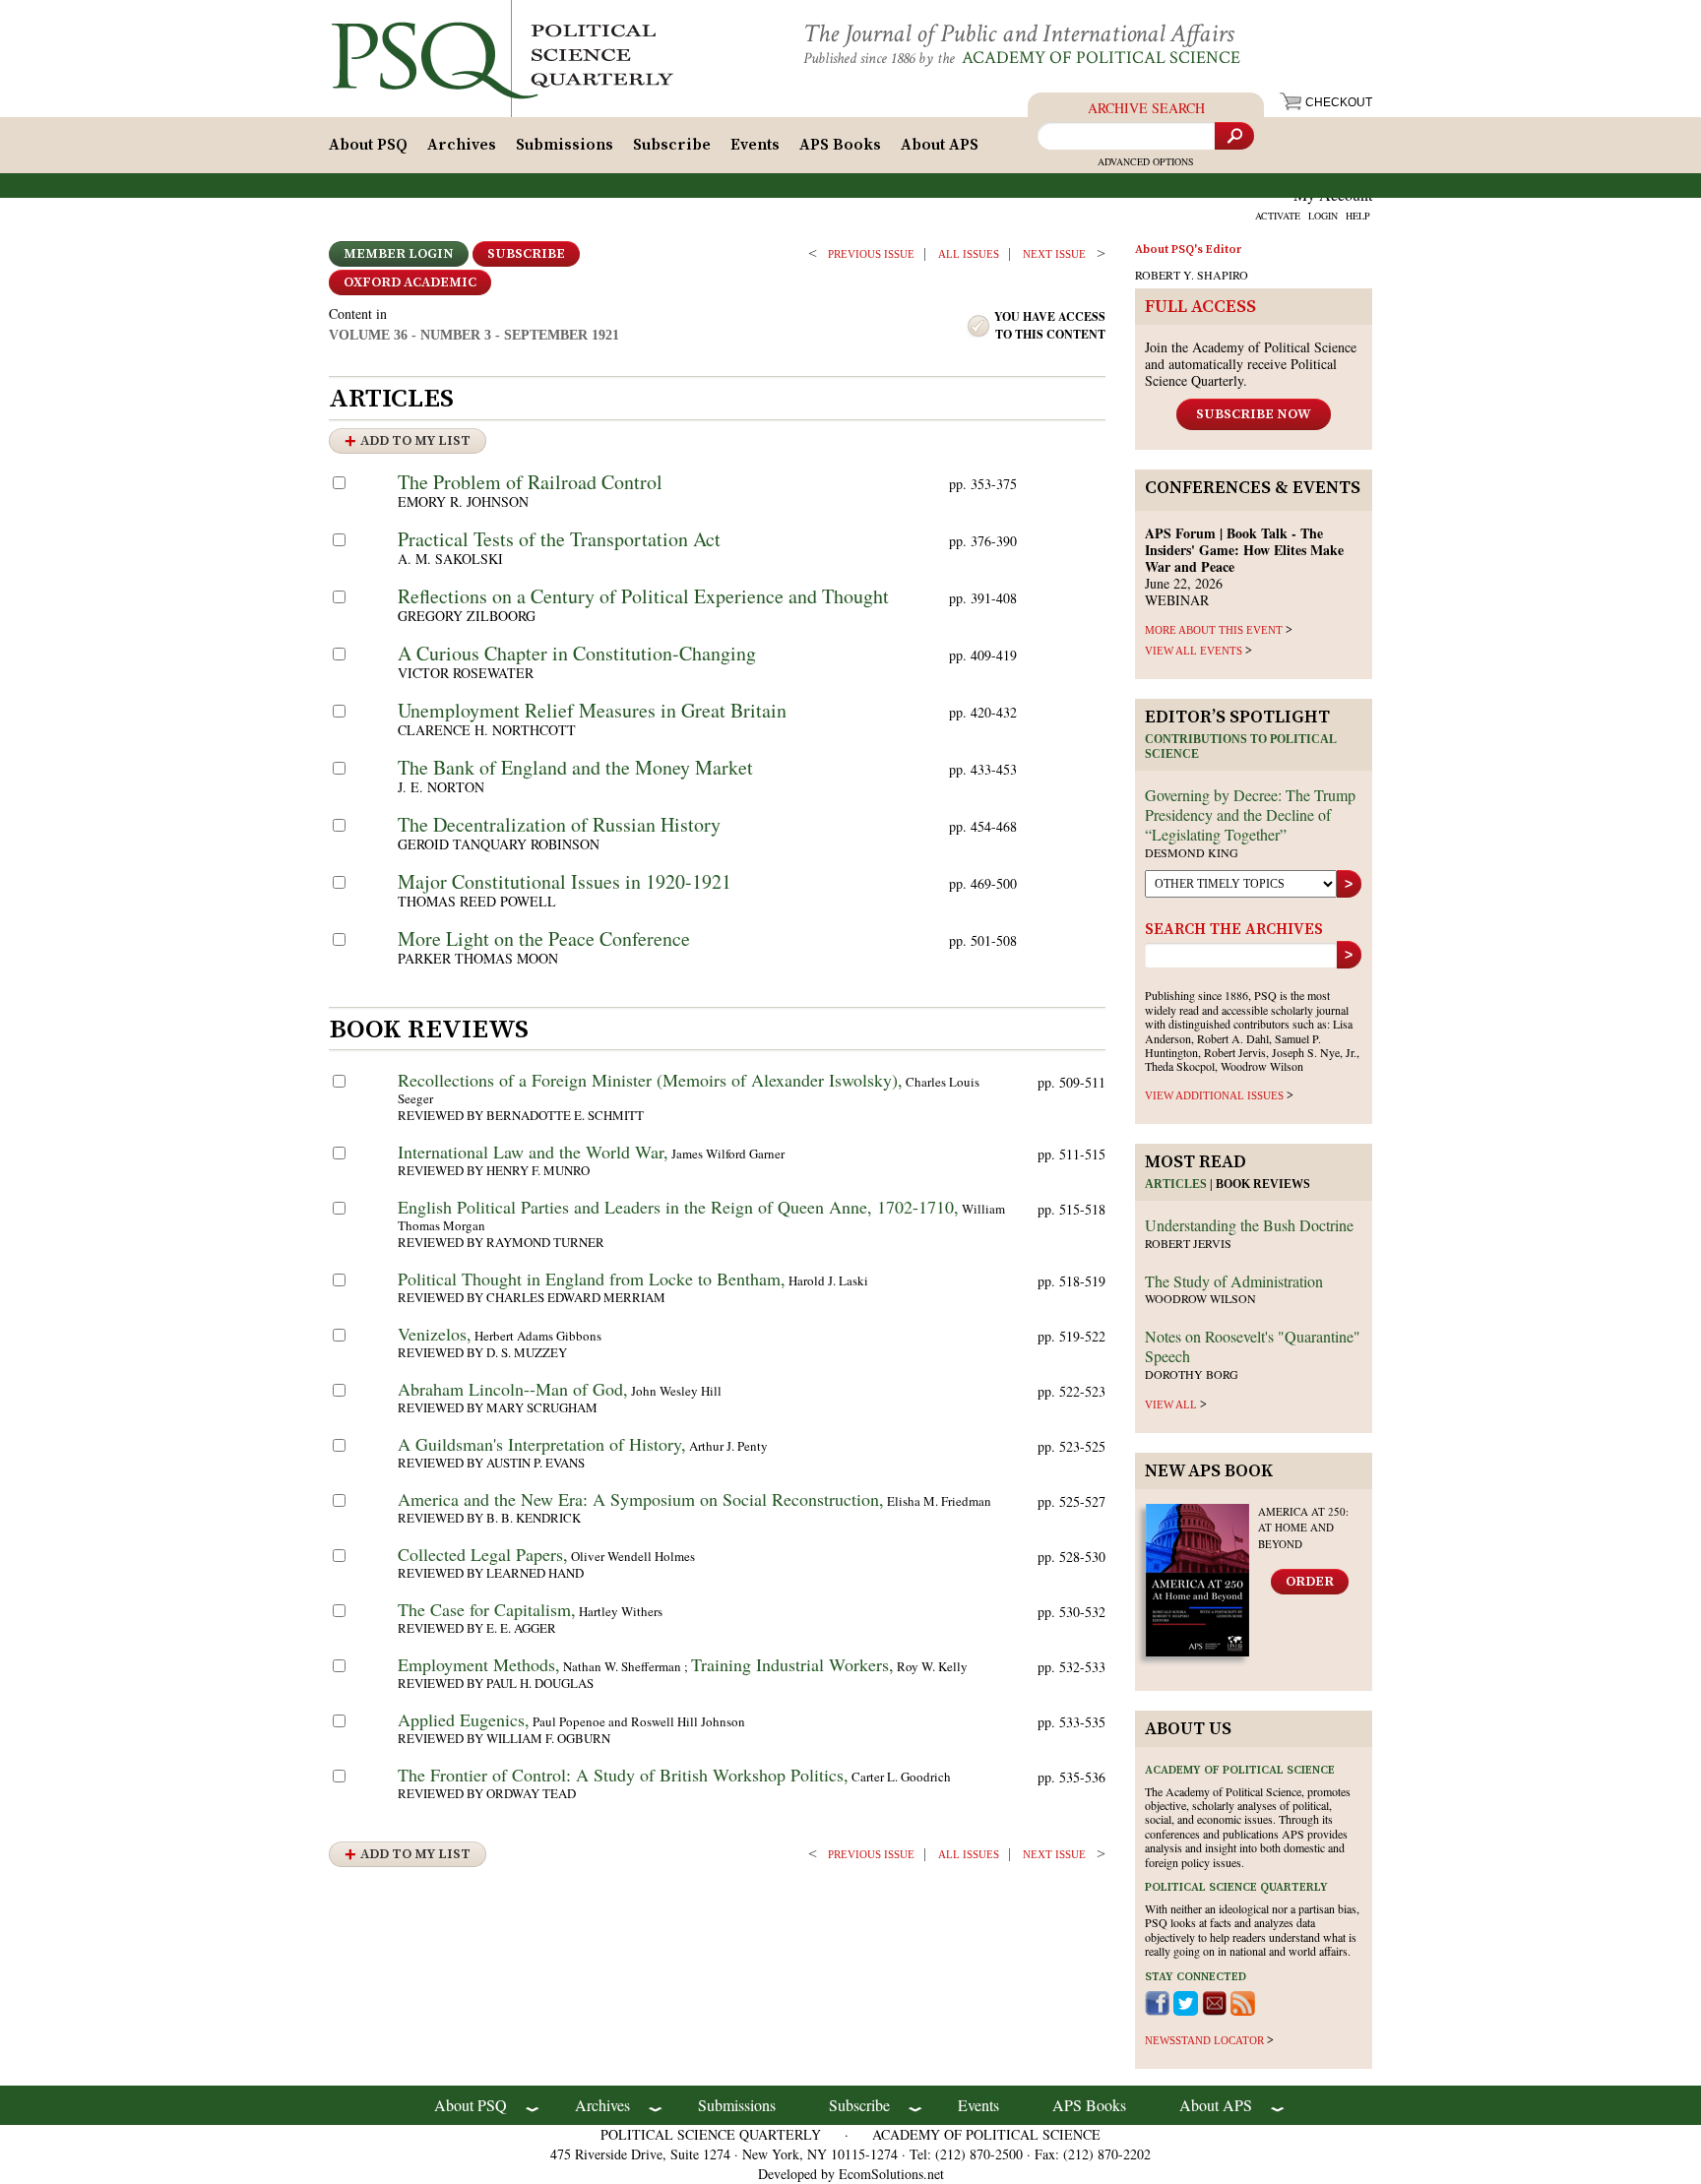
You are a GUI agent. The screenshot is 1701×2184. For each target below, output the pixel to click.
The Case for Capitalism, (487, 1609)
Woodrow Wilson (1200, 1298)
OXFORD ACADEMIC (410, 282)
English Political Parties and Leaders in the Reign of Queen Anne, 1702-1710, (678, 1207)
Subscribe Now (1254, 414)
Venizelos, (435, 1334)
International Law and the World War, (533, 1152)
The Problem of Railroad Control (530, 482)
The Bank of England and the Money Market (575, 767)
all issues (969, 254)
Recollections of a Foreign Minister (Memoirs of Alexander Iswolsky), (650, 1080)
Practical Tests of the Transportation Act (559, 539)
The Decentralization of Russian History (559, 824)
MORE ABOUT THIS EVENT (1214, 630)
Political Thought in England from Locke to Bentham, (592, 1279)
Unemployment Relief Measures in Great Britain (592, 710)
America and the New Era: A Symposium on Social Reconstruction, (641, 1499)
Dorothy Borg (1192, 1374)
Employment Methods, (479, 1664)
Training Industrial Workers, (792, 1664)
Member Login (399, 254)
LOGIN (1323, 216)
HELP (1358, 216)
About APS (940, 145)
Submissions (565, 145)
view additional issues (1214, 1095)
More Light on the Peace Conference (544, 938)
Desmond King (1192, 852)
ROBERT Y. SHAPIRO (1192, 275)
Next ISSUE (1054, 254)
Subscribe (672, 145)
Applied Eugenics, (464, 1719)
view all (1171, 1404)
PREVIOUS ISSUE (871, 254)
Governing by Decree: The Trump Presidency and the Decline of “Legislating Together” (1250, 814)
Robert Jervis (1188, 1243)
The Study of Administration (1234, 1281)
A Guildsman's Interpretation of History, (542, 1444)
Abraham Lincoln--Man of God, (513, 1389)
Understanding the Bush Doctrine (1249, 1225)
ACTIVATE (1278, 216)
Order (1310, 1582)
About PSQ (368, 145)
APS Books (840, 145)
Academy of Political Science (1101, 58)
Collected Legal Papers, (483, 1554)
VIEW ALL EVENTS (1194, 651)
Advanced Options (1146, 161)
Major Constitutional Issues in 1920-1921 (565, 881)
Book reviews (1263, 1184)
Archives (462, 145)
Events (755, 145)
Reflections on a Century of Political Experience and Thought (643, 596)
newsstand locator (1204, 2040)
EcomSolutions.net (891, 2174)
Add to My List (415, 441)
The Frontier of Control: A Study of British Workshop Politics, (623, 1775)
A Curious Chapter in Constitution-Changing (577, 653)
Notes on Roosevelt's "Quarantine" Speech (1253, 1346)
